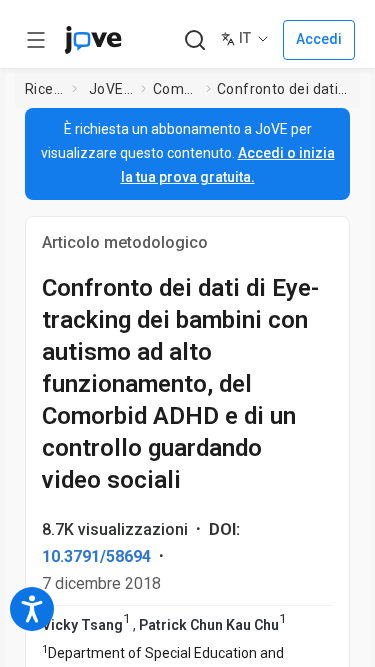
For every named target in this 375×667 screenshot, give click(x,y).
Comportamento (175, 89)
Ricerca (45, 89)
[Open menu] (36, 40)
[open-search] (194, 40)
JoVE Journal (111, 89)
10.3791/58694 (96, 556)
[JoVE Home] (93, 40)
